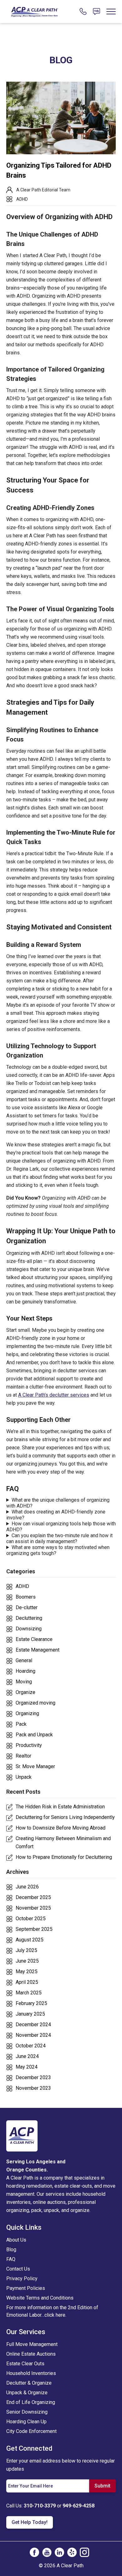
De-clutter (27, 1607)
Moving (24, 1682)
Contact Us (18, 2269)
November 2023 (33, 2088)
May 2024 (27, 2067)
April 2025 (27, 1982)
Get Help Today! (30, 2522)
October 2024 (31, 2046)
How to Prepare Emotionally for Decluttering (64, 1857)
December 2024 (33, 2024)
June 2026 (27, 1887)
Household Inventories (31, 2373)
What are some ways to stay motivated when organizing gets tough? (58, 1550)
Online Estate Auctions (31, 2354)
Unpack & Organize (27, 2393)
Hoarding (25, 1671)
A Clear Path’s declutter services (54, 1395)
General (24, 1660)
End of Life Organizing (31, 2402)
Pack (21, 1724)
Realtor (23, 1756)
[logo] (22, 2136)
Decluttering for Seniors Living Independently (65, 1817)
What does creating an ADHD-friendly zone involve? (56, 1515)
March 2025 (29, 1993)
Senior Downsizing (27, 2412)
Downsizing (29, 1629)
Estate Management (38, 1650)
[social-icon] (34, 2552)
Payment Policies (26, 2288)
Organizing (27, 1713)
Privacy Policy (22, 2279)
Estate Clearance (34, 1639)
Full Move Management (32, 2344)
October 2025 (31, 1919)
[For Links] (34, 11)
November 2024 (33, 2035)
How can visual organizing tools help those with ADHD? (61, 1527)
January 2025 (30, 2014)
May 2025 (27, 1972)
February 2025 (31, 2003)
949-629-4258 (79, 2506)
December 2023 (33, 2077)
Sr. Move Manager (35, 1766)
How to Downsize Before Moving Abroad (61, 1828)
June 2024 (27, 2056)
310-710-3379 (40, 2506)
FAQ (11, 2259)
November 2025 (33, 1908)
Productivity (29, 1745)
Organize (25, 1692)
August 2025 (30, 1940)
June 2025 (27, 1961)
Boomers (26, 1597)
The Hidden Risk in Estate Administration (60, 1807)
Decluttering (29, 1618)
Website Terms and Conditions (40, 2298)
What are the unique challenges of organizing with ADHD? (58, 1503)
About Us (16, 2240)
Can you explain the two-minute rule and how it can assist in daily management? (59, 1538)
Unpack (24, 1777)
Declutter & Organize (29, 2383)
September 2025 (34, 1929)
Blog (11, 2250)
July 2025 (26, 1950)
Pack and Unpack (34, 1735)
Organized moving (36, 1703)
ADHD (22, 199)
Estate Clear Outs (25, 2364)
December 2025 (33, 1897)
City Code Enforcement (31, 2431)
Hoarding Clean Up (26, 2422)
